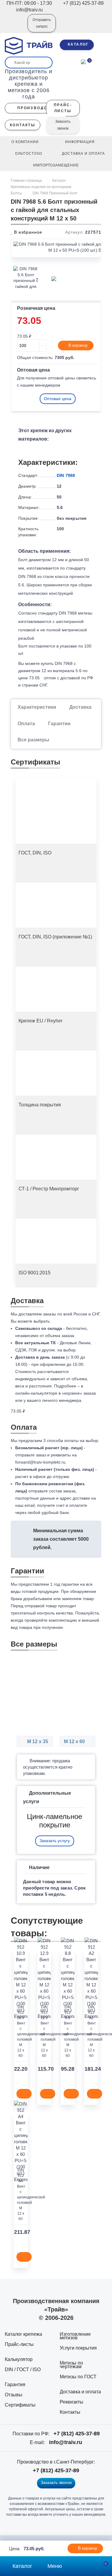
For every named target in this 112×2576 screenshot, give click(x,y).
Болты (16, 193)
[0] (83, 61)
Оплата (26, 724)
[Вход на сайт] (15, 27)
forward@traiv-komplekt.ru (40, 1462)
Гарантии (59, 724)
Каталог (59, 181)
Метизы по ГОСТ (78, 2377)
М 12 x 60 (75, 1741)
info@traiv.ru (66, 2442)
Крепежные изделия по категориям (41, 187)
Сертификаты (20, 2405)
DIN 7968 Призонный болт (55, 193)
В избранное (27, 232)
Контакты (70, 2412)
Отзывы (14, 2395)
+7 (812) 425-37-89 (77, 2434)
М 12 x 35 (37, 1741)
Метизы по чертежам (71, 2365)
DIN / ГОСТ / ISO (23, 2370)
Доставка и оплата (80, 2392)
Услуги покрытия (78, 2348)
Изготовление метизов (75, 2336)
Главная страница (27, 181)
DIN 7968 (66, 475)
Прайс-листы (19, 2344)
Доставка (80, 707)
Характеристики (37, 707)
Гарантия (15, 2385)
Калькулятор (19, 2359)
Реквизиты (72, 2402)
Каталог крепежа (23, 2334)
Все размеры (33, 740)
